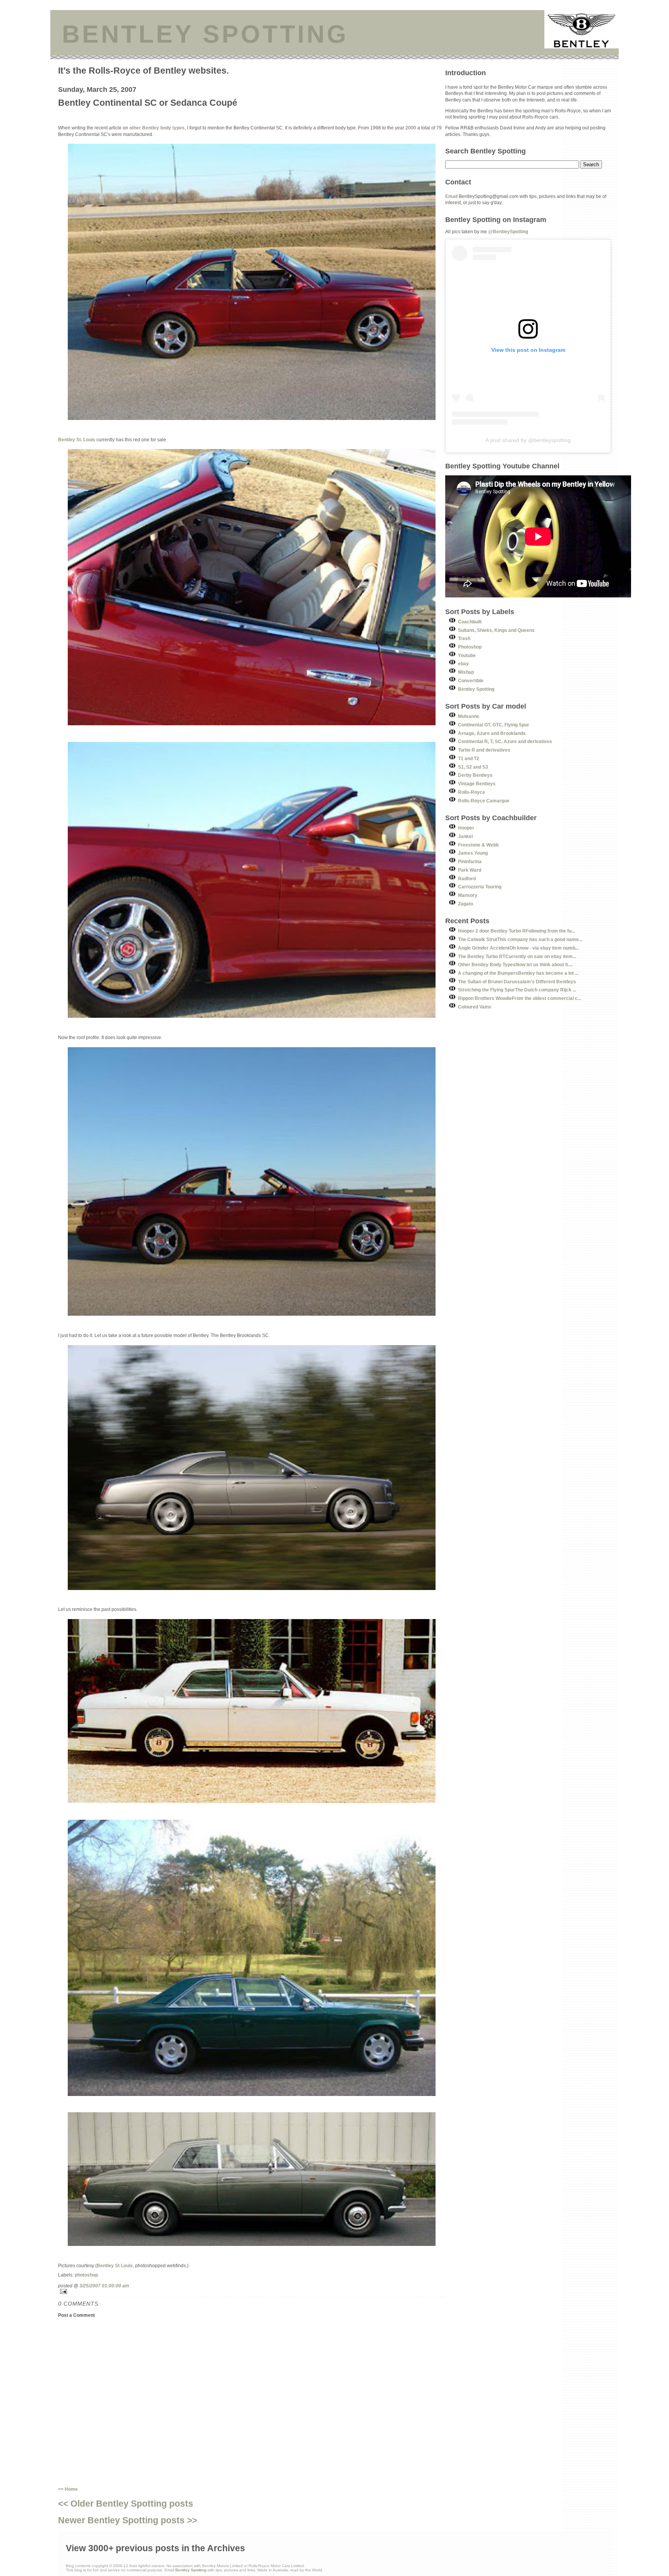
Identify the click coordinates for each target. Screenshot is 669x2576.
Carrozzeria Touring (480, 887)
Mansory (468, 895)
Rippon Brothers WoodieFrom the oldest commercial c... (520, 998)
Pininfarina (470, 861)
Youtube (467, 655)
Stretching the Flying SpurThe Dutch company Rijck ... (517, 990)
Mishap (466, 672)
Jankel (465, 836)
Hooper (466, 828)
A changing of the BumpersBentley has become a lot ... (518, 973)
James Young (473, 853)
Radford (467, 878)
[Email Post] (252, 2291)
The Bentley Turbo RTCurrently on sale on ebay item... (517, 956)
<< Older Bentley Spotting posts (126, 2504)
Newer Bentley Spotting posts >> (128, 2520)
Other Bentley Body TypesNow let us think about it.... (515, 964)
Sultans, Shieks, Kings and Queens (496, 630)
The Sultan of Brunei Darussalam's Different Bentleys (517, 982)
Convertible (471, 681)
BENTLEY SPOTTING (205, 34)
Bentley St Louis (115, 2265)
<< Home (68, 2489)
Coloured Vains (475, 1007)
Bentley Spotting (476, 689)
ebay (463, 663)
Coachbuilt (470, 622)
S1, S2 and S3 (473, 767)
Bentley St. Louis (77, 440)
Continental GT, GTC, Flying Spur (494, 725)
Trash (464, 638)
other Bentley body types (157, 128)
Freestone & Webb (478, 845)
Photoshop (470, 647)
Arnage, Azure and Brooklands (492, 733)
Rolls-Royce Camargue (484, 801)
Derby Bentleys (475, 775)
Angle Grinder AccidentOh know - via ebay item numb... (518, 948)
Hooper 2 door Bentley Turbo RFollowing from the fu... (516, 931)
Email (451, 196)
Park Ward (470, 870)
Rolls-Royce (472, 792)
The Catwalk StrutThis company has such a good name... (520, 939)
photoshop (86, 2275)
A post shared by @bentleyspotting (528, 440)
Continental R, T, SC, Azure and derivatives (505, 741)
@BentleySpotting (508, 231)
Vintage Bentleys (477, 784)
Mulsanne (469, 716)
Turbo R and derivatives (484, 750)
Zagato (466, 904)
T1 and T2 (469, 758)
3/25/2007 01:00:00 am (104, 2286)
